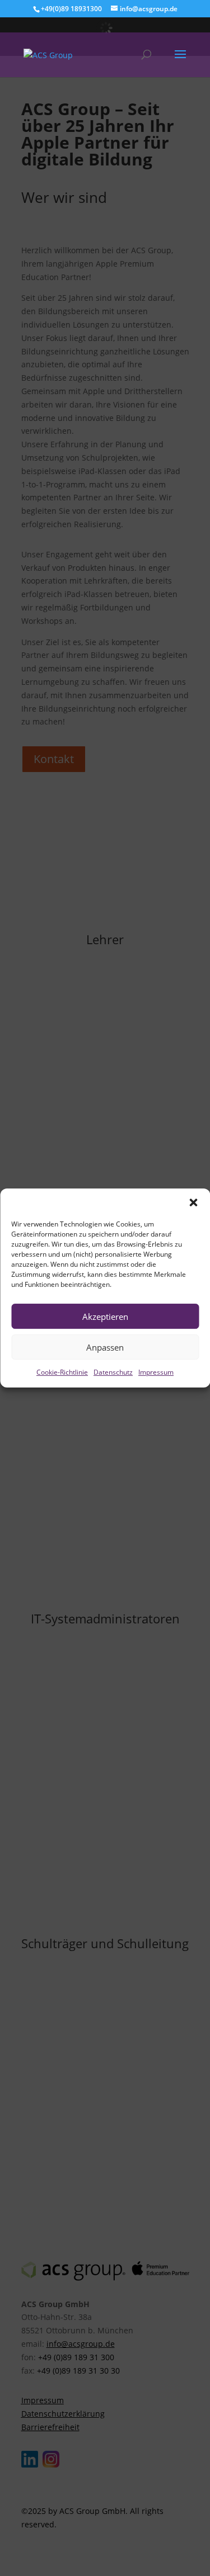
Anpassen (105, 1347)
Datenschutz (113, 1372)
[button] (193, 1202)
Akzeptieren (105, 1317)
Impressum (156, 1372)
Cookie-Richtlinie (62, 1372)
